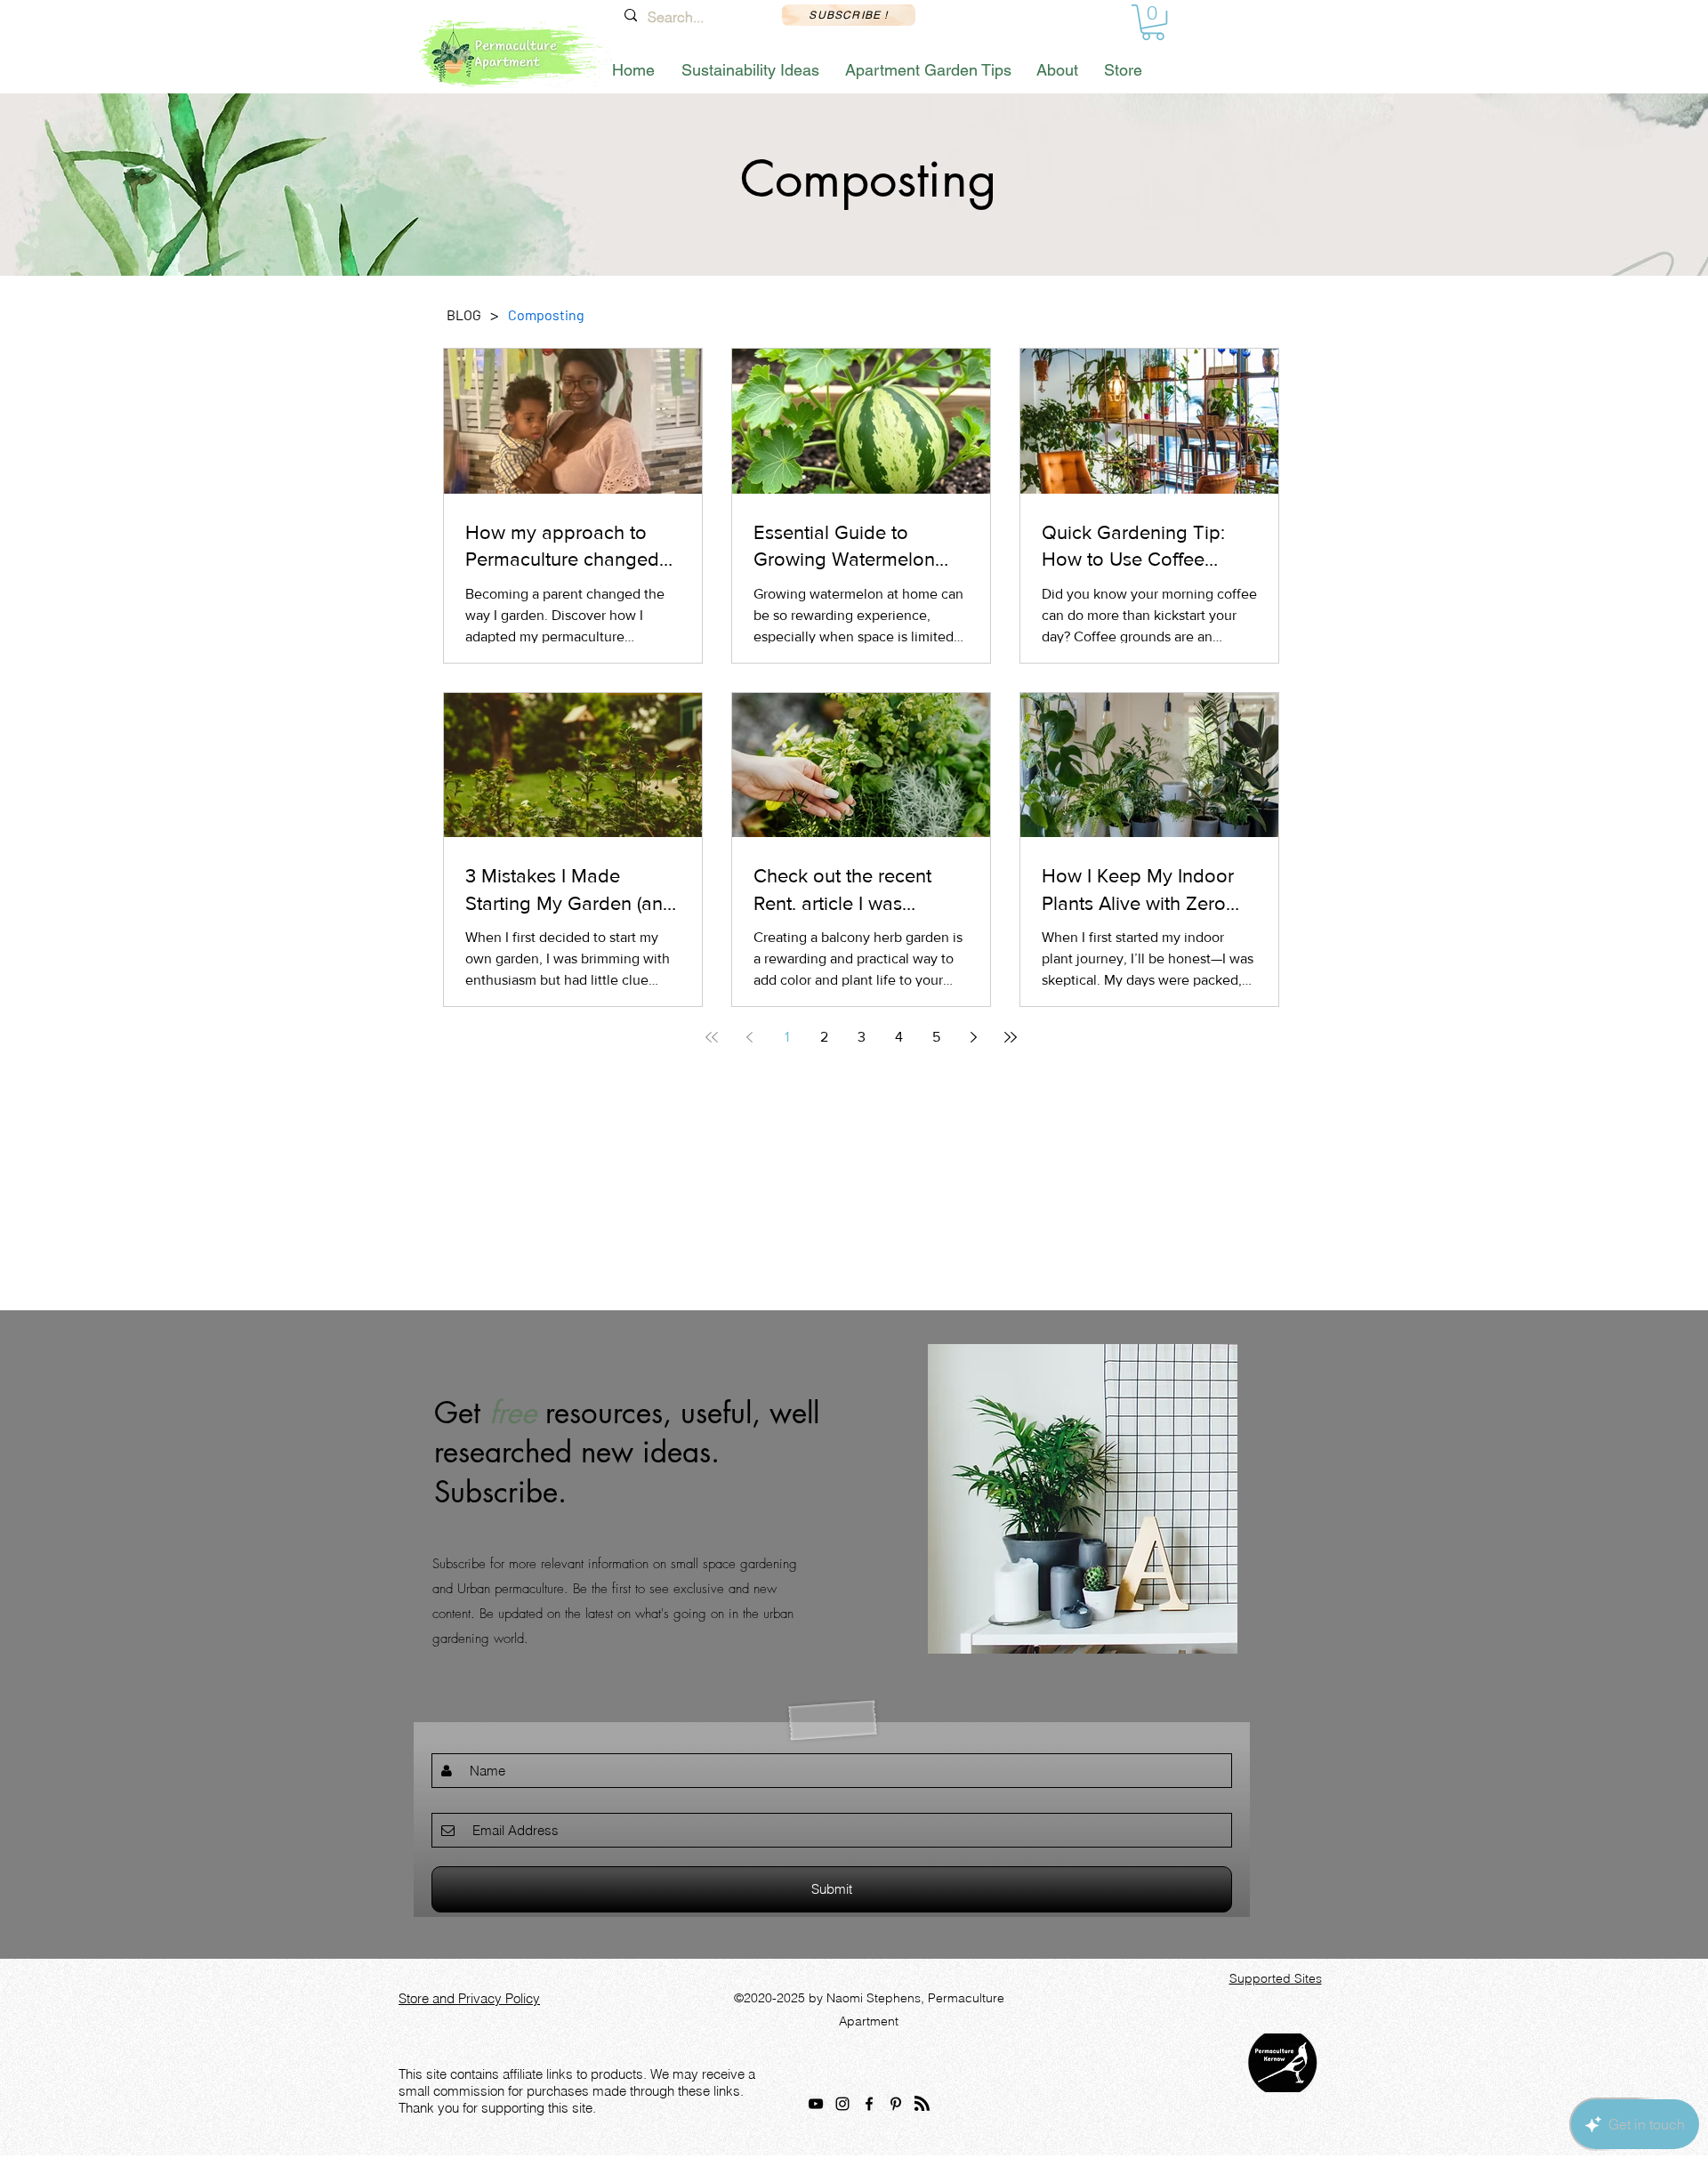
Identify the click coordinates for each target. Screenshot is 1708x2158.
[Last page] (1011, 1037)
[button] (1153, 22)
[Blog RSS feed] (922, 2108)
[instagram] (842, 2107)
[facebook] (869, 2107)
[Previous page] (749, 1037)
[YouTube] (816, 2107)
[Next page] (973, 1037)
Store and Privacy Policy (469, 2002)
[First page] (712, 1037)
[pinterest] (896, 2107)
